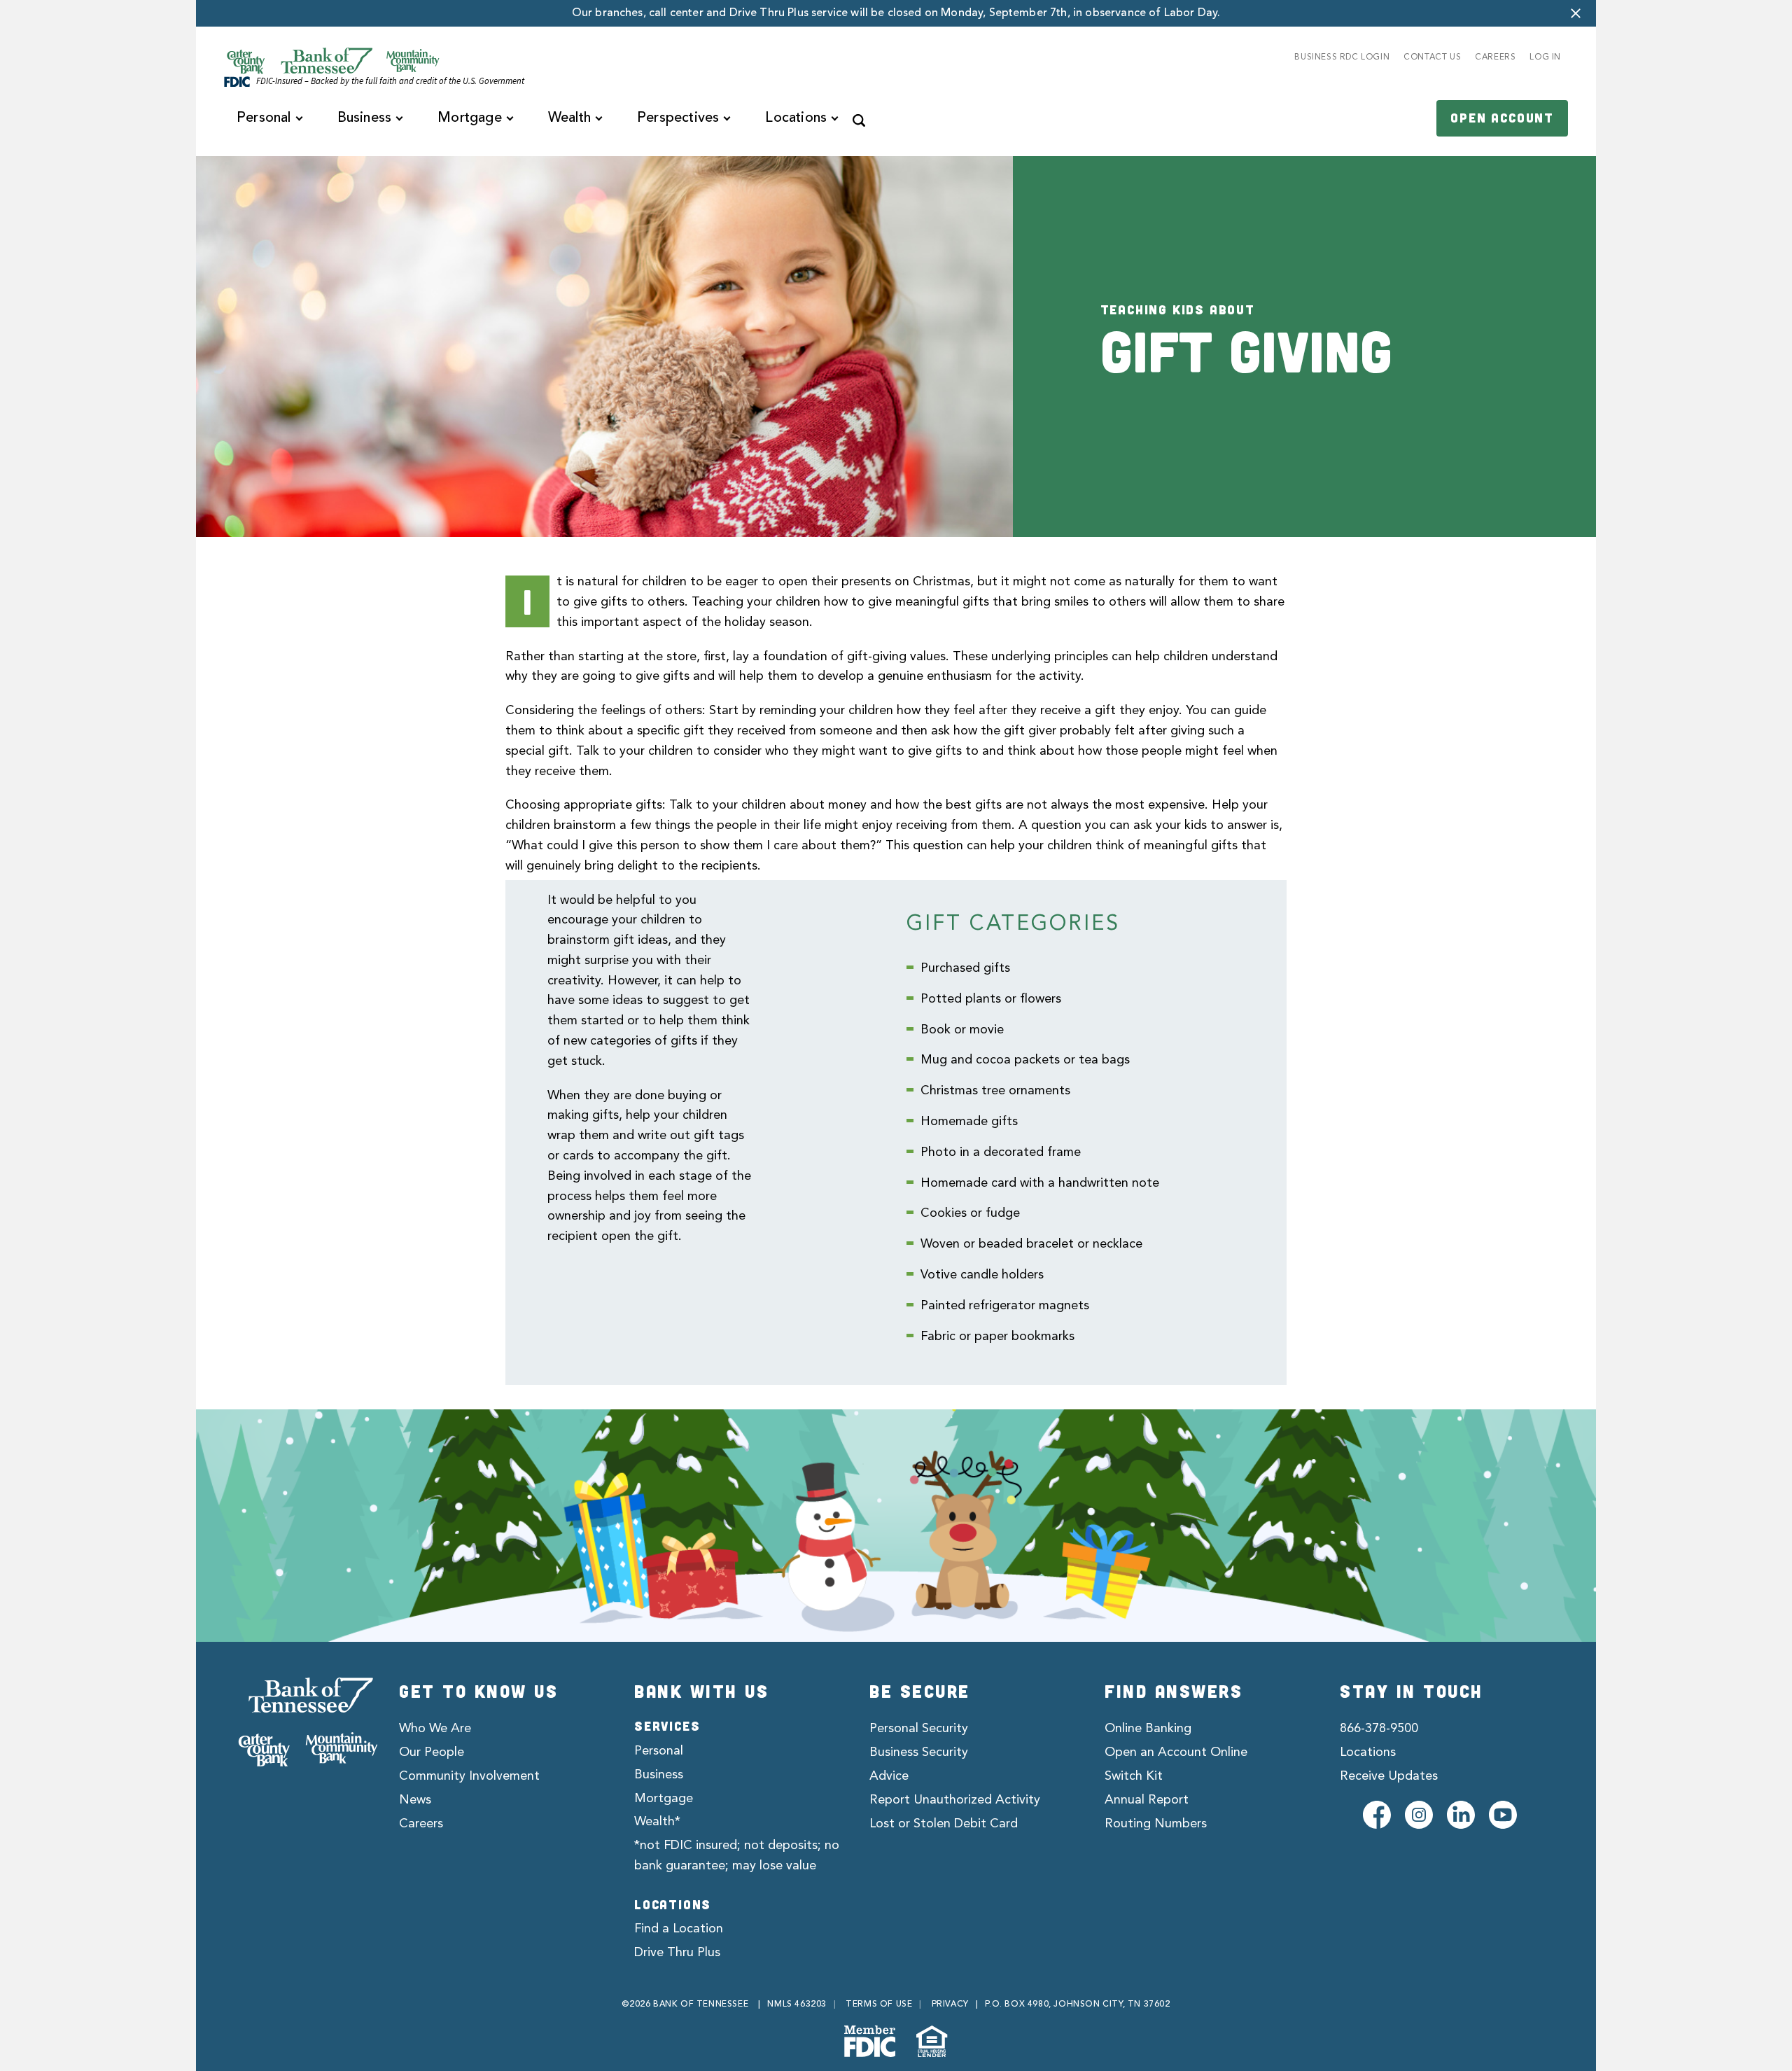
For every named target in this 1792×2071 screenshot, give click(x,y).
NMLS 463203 (797, 2004)
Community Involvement (469, 1776)
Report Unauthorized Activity (955, 1800)
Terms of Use (879, 2004)
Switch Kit (1134, 1776)
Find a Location (679, 1929)
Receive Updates (1389, 1776)
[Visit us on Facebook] (1377, 1815)
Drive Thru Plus (677, 1953)
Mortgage (664, 1799)
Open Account (1502, 118)
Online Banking (1148, 1729)
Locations (1368, 1752)
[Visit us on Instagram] (1419, 1815)
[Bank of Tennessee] (308, 1722)
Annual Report (1147, 1800)
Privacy (950, 2004)
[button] (1576, 13)
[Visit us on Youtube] (1503, 1815)
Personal (659, 1751)
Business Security (919, 1752)
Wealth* (657, 1822)
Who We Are (435, 1729)
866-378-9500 (1379, 1729)
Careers (421, 1824)
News (415, 1800)
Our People (432, 1752)
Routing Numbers (1156, 1824)
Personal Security (919, 1729)
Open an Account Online (1176, 1752)
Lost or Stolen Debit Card (944, 1824)
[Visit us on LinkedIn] (1461, 1815)
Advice (889, 1776)
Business (659, 1775)
